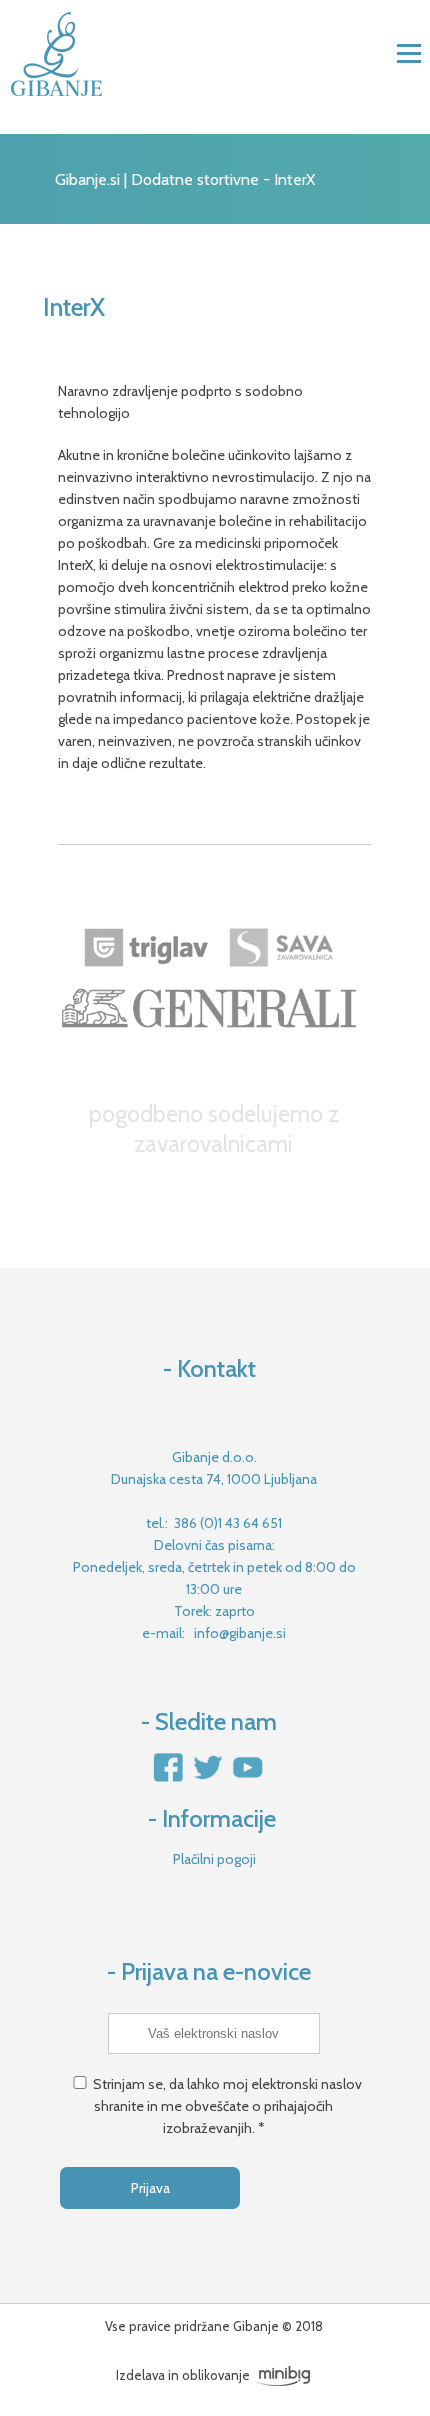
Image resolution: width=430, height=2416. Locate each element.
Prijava (150, 2188)
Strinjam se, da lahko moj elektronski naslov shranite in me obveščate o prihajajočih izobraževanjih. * (227, 2106)
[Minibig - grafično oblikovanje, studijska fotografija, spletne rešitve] (283, 2375)
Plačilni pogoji (214, 1859)
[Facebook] (169, 1779)
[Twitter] (207, 1779)
